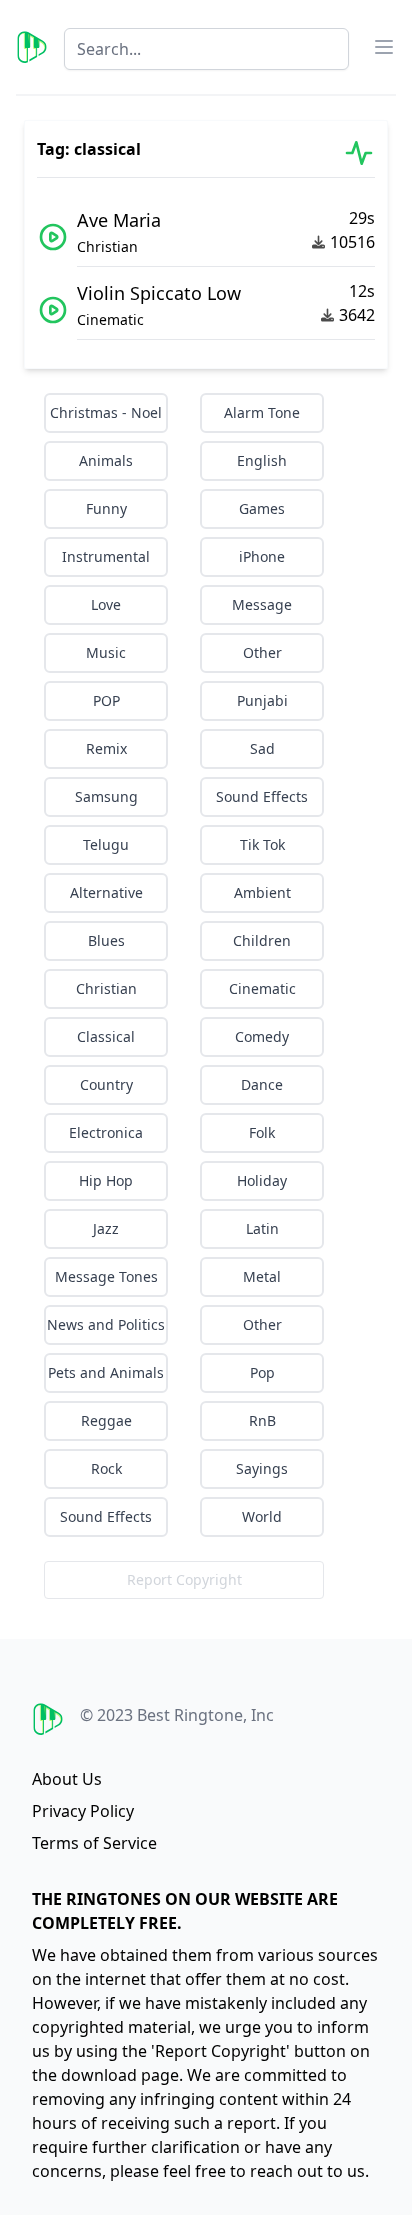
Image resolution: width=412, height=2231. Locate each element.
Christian (106, 988)
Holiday (262, 1180)
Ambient (262, 892)
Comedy (262, 1036)
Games (262, 508)
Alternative (106, 892)
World (262, 1516)
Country (106, 1084)
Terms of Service (94, 1843)
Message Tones (106, 1276)
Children (262, 940)
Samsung (106, 796)
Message (262, 604)
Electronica (106, 1132)
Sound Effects (262, 796)
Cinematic (262, 988)
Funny (106, 508)
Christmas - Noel (106, 412)
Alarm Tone (262, 412)
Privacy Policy (83, 1811)
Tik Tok (262, 844)
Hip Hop (106, 1180)
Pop (262, 1372)
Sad (262, 748)
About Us (67, 1779)
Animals (106, 460)
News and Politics (106, 1324)
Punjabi (262, 700)
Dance (262, 1084)
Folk (262, 1132)
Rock (106, 1468)
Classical (106, 1036)
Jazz (106, 1228)
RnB (262, 1420)
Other (262, 652)
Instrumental (106, 556)
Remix (106, 748)
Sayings (262, 1468)
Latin (262, 1228)
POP (106, 700)
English (262, 460)
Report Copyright (184, 1579)
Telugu (106, 844)
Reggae (106, 1420)
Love (106, 604)
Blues (106, 940)
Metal (262, 1276)
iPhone (262, 556)
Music (106, 652)
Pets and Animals (106, 1372)
